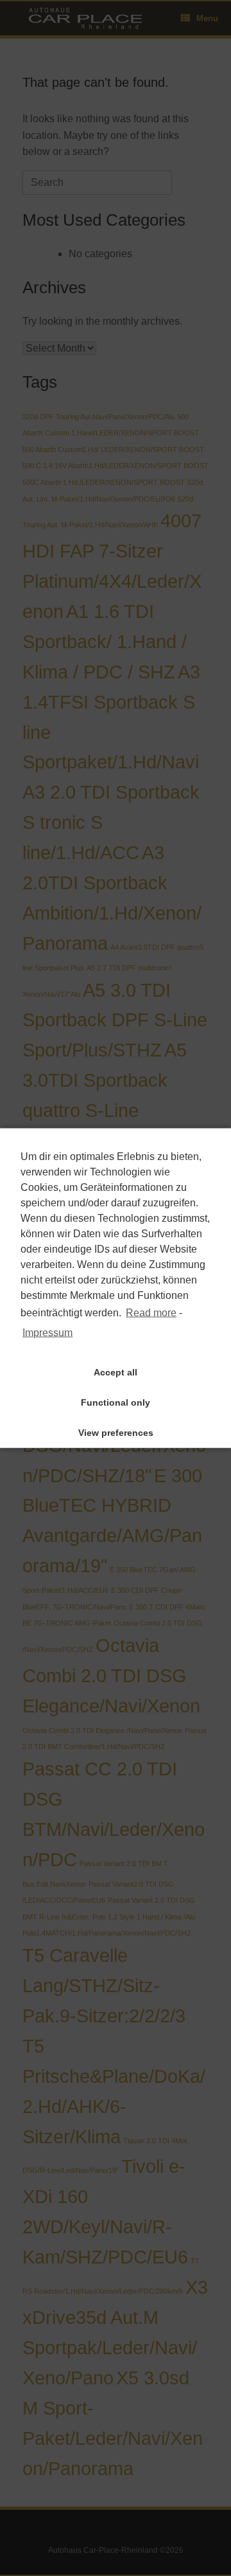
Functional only (116, 1402)
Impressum (47, 1332)
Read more (151, 1313)
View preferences (116, 1433)
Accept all (116, 1372)
